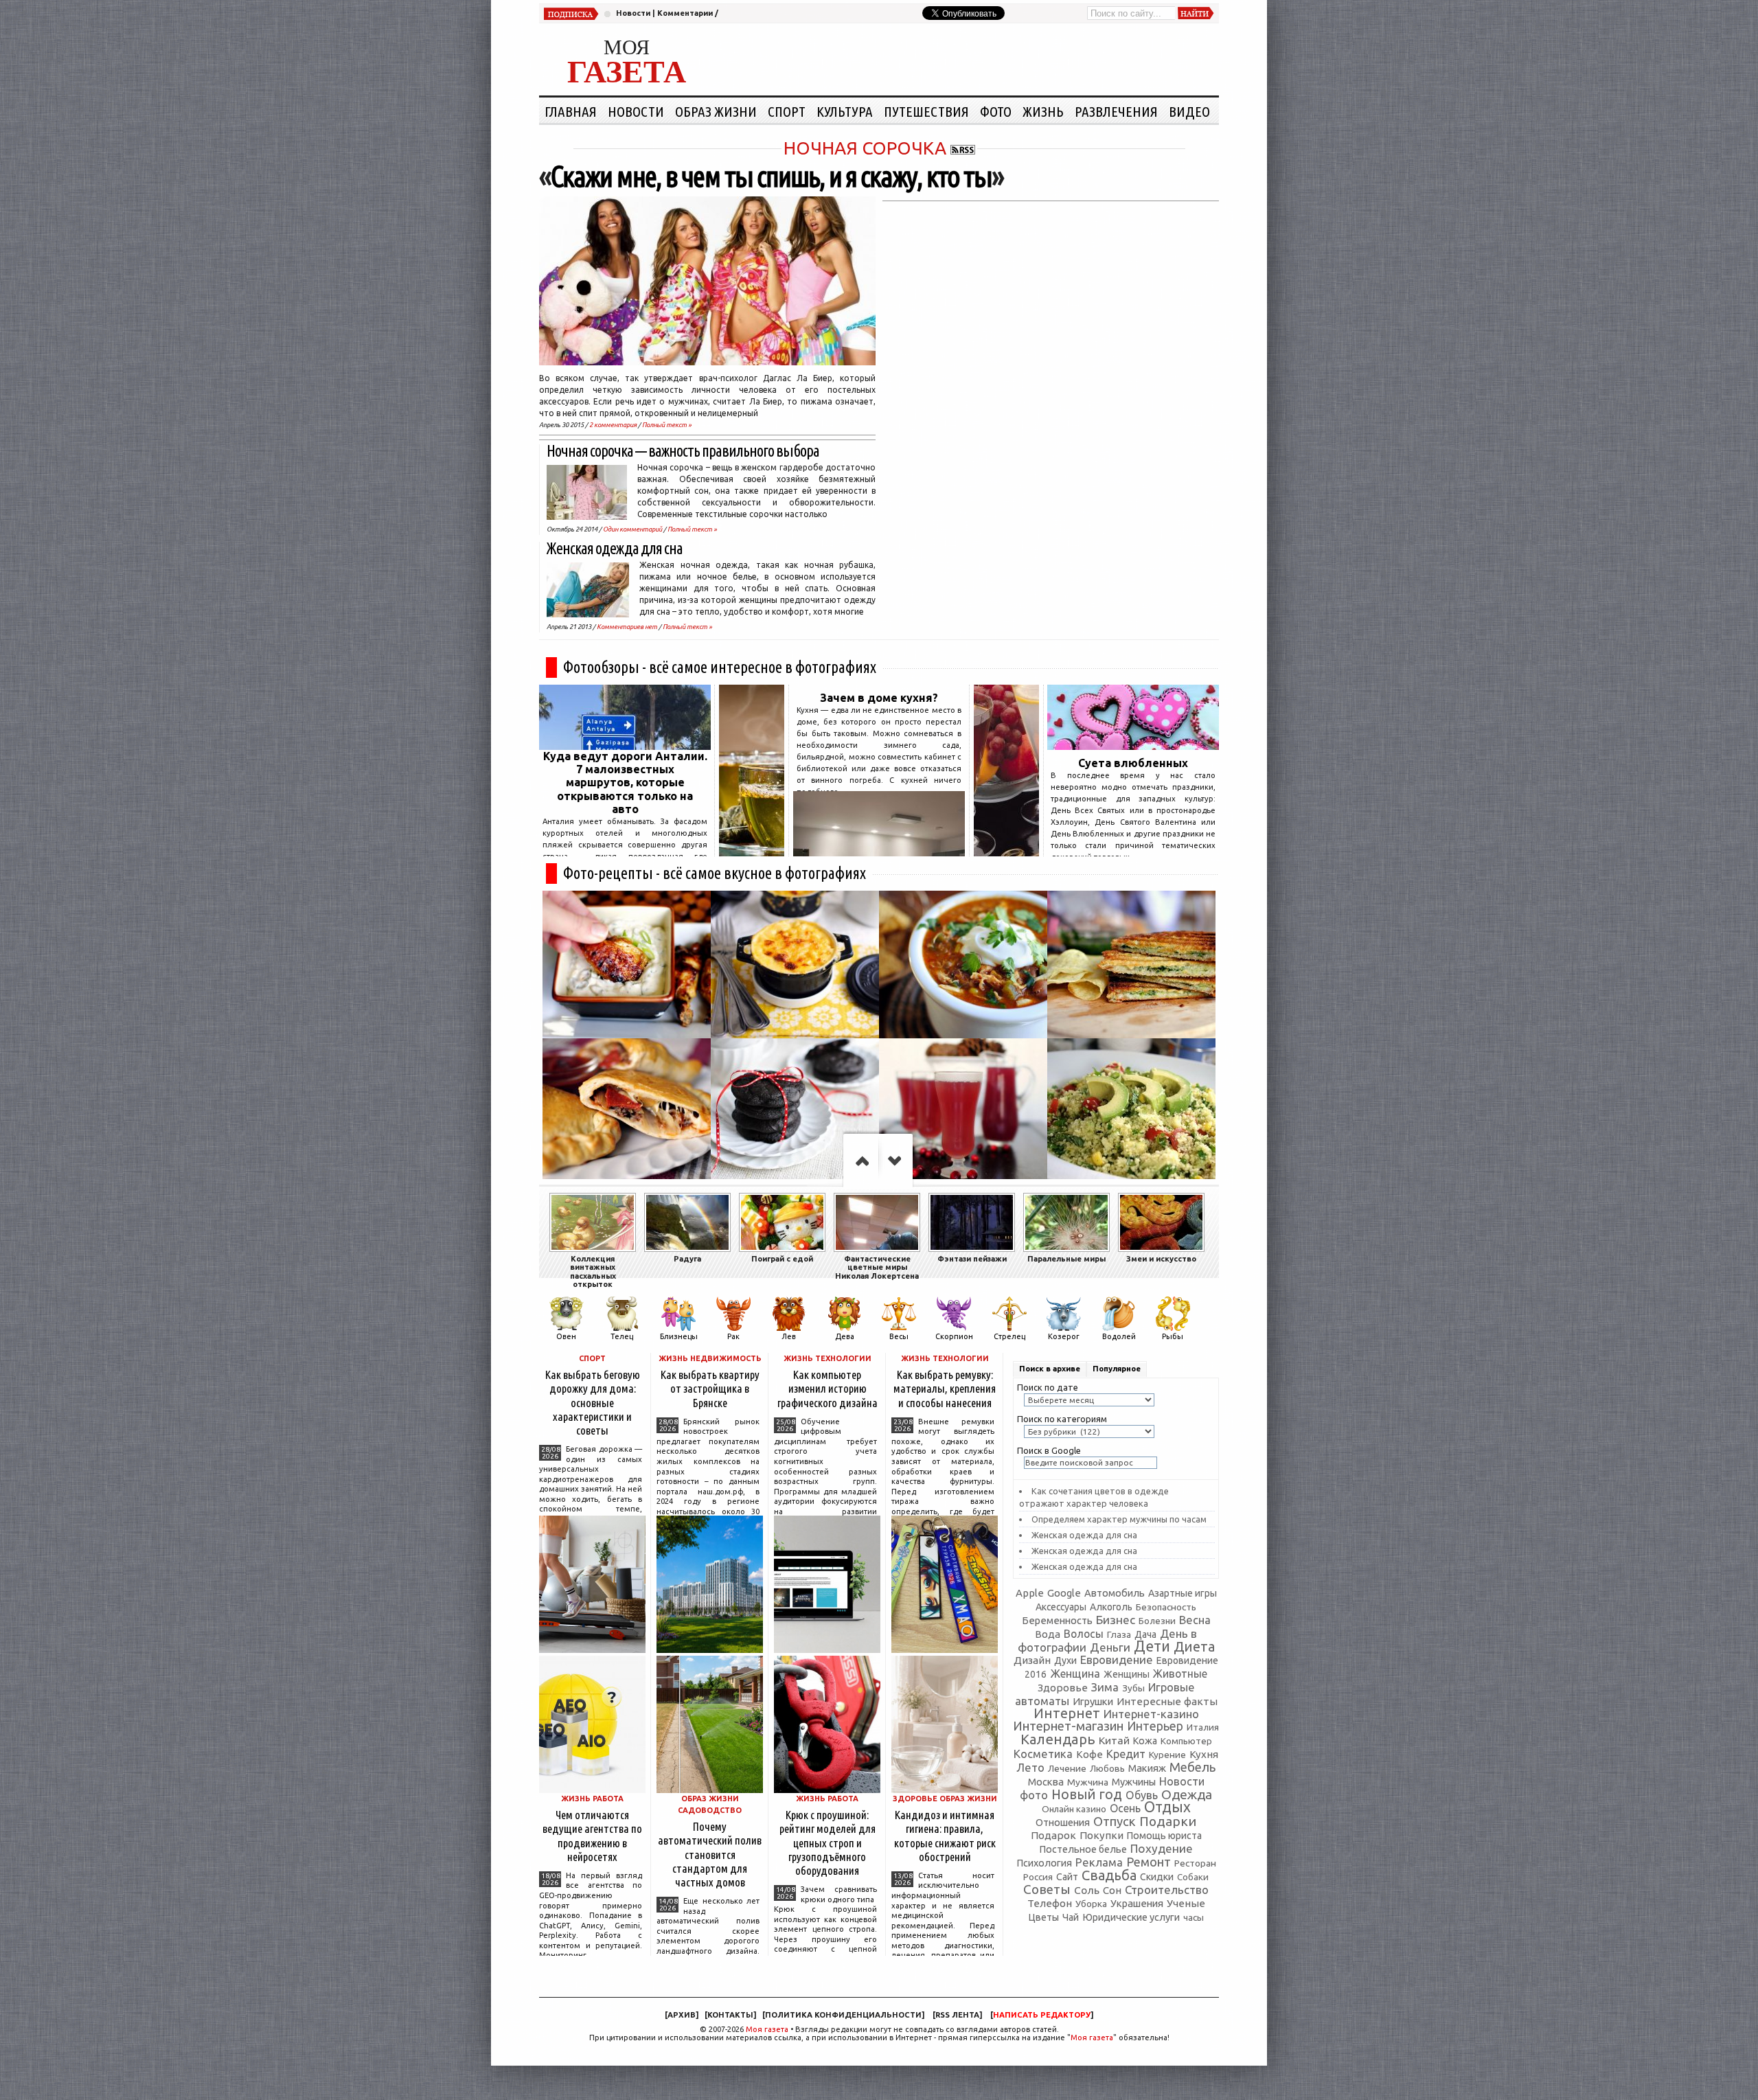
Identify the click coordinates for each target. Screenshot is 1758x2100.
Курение (1167, 1755)
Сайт (1067, 1877)
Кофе (1089, 1754)
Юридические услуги (1131, 1917)
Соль (1087, 1890)
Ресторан (1195, 1863)
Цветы (1043, 1917)
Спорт (787, 111)
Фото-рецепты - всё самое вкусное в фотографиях (715, 873)
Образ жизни (716, 111)
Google (1064, 1593)
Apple (1030, 1593)
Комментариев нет (627, 627)
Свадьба (1109, 1875)
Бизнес (1116, 1620)
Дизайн (1032, 1660)
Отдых (1167, 1807)
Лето (1030, 1768)
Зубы (1133, 1688)
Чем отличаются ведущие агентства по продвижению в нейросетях (592, 1835)
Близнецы (679, 1336)
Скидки (1157, 1877)
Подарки (1168, 1821)
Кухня (1204, 1754)
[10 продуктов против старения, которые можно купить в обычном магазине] (752, 852)
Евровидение (1117, 1659)
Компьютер (1186, 1741)
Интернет (1067, 1713)
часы (1194, 1918)
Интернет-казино (1151, 1714)
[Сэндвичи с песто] (1131, 965)
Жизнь (1043, 111)
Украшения (1137, 1903)
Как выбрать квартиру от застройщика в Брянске (710, 1388)
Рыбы (1173, 1336)
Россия (1038, 1877)
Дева (845, 1336)
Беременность (1057, 1620)
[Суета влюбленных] (1133, 746)
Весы (899, 1336)
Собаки (1193, 1877)
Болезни (1157, 1621)
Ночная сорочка (865, 148)
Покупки (1101, 1835)
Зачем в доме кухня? (879, 698)
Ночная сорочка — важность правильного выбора (683, 451)
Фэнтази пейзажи (972, 1259)
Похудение (1162, 1848)
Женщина (1075, 1674)
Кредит (1126, 1754)
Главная (571, 111)
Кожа (1145, 1741)
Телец (622, 1336)
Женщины (1127, 1674)
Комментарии (685, 13)
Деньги (1110, 1647)
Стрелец (1009, 1336)
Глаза (1119, 1634)
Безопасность (1166, 1607)
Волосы (1084, 1634)
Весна (1195, 1620)
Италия (1203, 1727)
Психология (1044, 1863)
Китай (1114, 1740)
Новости (633, 13)
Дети (1152, 1646)
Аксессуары (1061, 1607)
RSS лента (957, 2015)
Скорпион (954, 1336)
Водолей (1119, 1336)
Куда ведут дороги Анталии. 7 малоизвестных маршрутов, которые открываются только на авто (625, 783)
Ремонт (1149, 1862)
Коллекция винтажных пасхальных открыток (593, 1271)
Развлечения (1116, 111)
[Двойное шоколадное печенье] (795, 1112)
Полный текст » (667, 425)
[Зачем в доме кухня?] (879, 852)
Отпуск (1115, 1821)
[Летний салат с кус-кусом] (1131, 1112)
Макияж (1147, 1768)
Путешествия (926, 111)
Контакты (730, 2015)
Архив (682, 2015)
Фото (996, 111)
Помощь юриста (1164, 1836)
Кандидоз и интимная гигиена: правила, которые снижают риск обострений (945, 1835)
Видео (1189, 111)
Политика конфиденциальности (843, 2015)
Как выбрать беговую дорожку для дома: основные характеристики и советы (593, 1402)
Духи (1065, 1660)
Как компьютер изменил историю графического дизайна (827, 1388)
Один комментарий (632, 529)
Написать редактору (1042, 2015)
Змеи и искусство (1161, 1259)
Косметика (1043, 1754)
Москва (1046, 1782)
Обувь (1142, 1795)
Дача (1145, 1634)
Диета (1194, 1646)
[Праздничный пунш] (963, 1112)
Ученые (1186, 1903)
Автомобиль (1115, 1593)
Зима (1105, 1687)
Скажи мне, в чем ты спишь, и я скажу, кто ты (771, 176)
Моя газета (767, 2029)
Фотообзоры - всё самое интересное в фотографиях (720, 667)
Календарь (1058, 1739)
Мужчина (1088, 1782)
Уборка (1091, 1904)
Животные (1180, 1674)
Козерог (1064, 1336)
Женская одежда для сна (615, 548)
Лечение (1067, 1768)
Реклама (1099, 1862)
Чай (1071, 1917)
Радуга (687, 1259)
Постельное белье (1083, 1849)
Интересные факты (1167, 1701)
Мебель (1192, 1767)
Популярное (1117, 1369)
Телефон (1050, 1903)
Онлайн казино (1074, 1809)
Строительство (1167, 1890)
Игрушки (1093, 1701)
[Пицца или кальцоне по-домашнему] (627, 1112)
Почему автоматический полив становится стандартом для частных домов (710, 1854)
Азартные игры (1183, 1593)
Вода (1048, 1634)
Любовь (1107, 1768)
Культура (845, 111)
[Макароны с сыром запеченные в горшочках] (795, 965)
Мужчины (1134, 1782)
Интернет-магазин (1068, 1726)
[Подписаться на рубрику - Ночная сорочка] (963, 148)
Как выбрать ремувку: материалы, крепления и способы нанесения (945, 1388)
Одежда (1187, 1794)
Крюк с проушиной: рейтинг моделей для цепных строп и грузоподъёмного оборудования (827, 1842)
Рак (733, 1336)
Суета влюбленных (1133, 763)
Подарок (1053, 1835)
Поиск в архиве (1050, 1369)
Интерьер (1155, 1726)
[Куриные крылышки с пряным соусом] (627, 965)
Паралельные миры (1066, 1259)
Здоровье (1063, 1688)
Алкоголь (1111, 1607)
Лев (789, 1336)
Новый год (1087, 1794)
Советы (1047, 1889)
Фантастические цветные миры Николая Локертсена (877, 1267)
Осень (1125, 1808)
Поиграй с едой (782, 1259)
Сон (1112, 1890)
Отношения (1063, 1822)
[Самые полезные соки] (1006, 852)
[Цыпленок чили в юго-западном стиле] (963, 965)
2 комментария (613, 425)
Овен (566, 1336)
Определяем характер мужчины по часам (1119, 1519)
